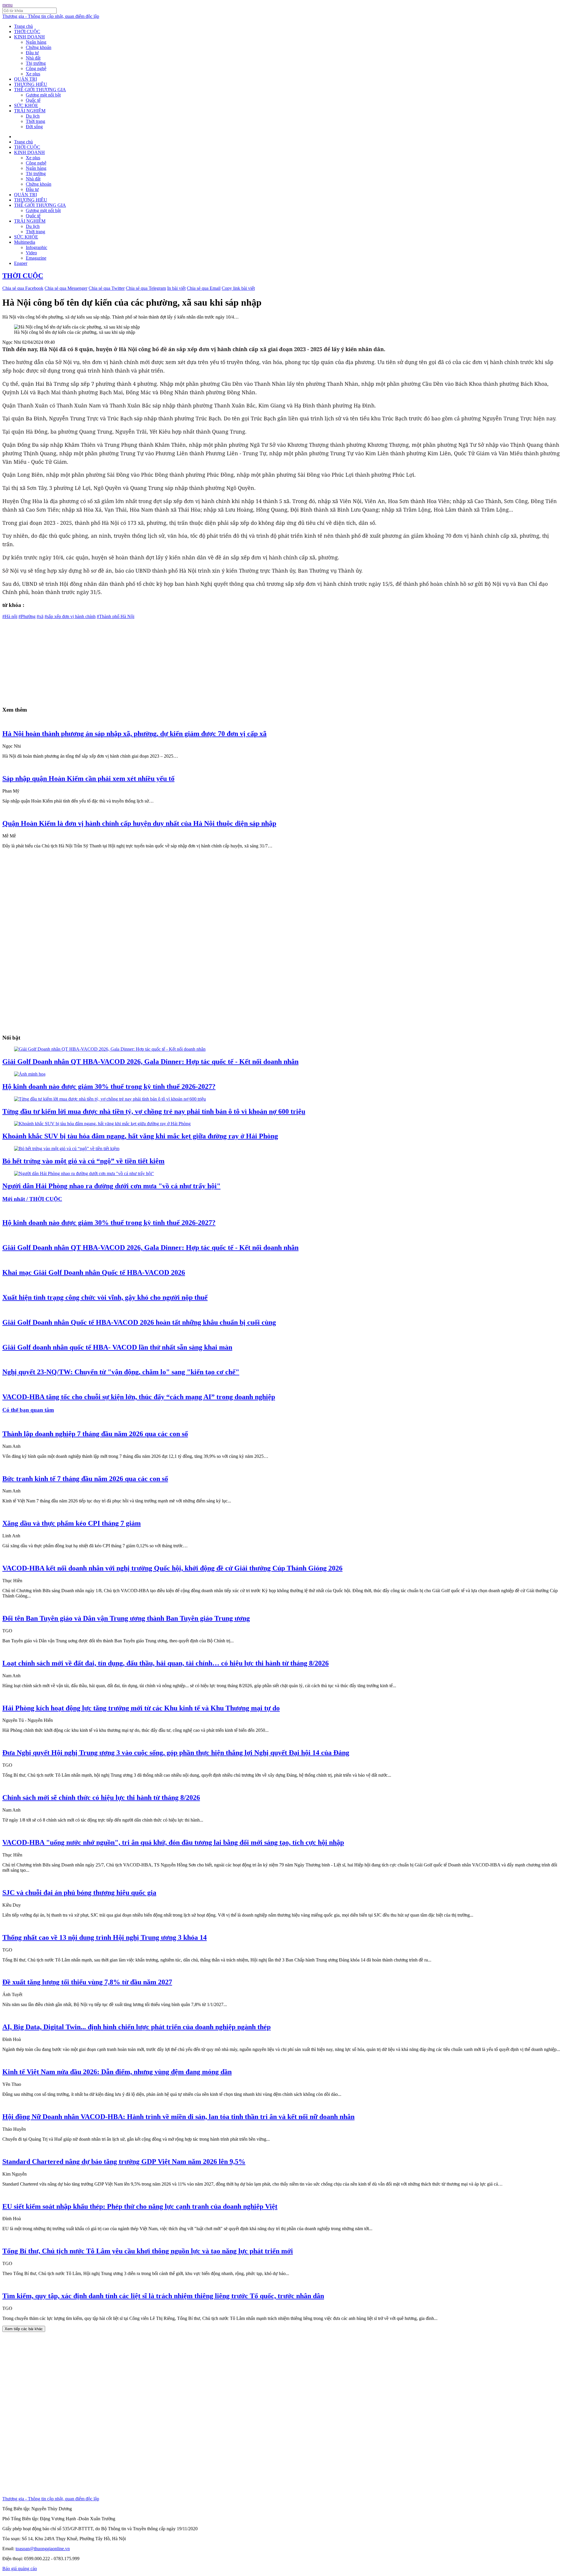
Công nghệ (36, 68)
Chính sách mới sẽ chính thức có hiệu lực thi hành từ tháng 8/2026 (101, 1798)
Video (31, 253)
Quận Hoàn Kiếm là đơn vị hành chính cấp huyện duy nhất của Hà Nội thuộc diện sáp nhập (139, 823)
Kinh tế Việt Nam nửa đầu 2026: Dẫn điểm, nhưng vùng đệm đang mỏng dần (117, 2072)
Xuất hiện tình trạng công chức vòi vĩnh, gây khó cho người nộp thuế (105, 1297)
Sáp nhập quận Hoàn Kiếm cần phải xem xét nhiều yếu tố (88, 778)
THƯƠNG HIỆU (31, 84)
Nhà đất (33, 58)
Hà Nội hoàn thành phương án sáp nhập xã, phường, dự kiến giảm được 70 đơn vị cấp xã (134, 734)
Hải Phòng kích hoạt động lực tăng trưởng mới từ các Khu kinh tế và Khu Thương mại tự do (141, 1708)
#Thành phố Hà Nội (116, 616)
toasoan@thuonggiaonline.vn (43, 2549)
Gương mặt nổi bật (43, 95)
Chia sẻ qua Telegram (146, 288)
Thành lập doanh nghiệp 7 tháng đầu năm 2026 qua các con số (95, 1434)
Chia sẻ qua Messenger (66, 288)
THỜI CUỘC (27, 32)
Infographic (37, 247)
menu (7, 5)
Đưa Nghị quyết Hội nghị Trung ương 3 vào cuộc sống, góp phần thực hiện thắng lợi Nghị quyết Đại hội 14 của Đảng (176, 1753)
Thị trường (36, 63)
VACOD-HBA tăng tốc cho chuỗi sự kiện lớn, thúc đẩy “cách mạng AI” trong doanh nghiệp (139, 1397)
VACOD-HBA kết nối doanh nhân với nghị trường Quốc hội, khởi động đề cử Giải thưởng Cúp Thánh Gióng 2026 (172, 1568)
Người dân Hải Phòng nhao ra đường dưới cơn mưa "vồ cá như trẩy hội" (111, 1186)
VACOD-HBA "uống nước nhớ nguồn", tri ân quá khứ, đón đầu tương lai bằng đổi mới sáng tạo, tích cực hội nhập (173, 1842)
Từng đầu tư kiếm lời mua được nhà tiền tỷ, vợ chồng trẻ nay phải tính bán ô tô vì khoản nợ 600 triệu (154, 1111)
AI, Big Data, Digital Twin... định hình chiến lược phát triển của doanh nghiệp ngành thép (136, 2027)
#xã (40, 616)
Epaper (21, 263)
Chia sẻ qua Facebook (23, 288)
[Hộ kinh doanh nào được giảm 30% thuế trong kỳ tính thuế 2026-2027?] (30, 1074)
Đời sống (34, 127)
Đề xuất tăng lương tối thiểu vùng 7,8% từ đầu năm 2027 (87, 1982)
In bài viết (176, 288)
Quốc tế (33, 100)
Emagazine (36, 258)
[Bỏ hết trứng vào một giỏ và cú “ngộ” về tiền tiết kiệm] (67, 1149)
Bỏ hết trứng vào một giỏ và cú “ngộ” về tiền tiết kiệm (83, 1161)
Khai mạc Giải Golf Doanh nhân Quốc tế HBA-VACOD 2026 (94, 1272)
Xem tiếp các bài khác (24, 2329)
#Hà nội (10, 616)
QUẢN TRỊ (26, 79)
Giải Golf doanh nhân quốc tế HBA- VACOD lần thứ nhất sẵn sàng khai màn (117, 1347)
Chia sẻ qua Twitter (107, 288)
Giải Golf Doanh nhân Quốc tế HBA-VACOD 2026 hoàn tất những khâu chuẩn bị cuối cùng (139, 1322)
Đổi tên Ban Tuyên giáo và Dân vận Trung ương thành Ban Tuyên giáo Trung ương (126, 1618)
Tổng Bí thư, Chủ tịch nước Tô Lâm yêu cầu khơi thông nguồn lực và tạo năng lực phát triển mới (148, 2251)
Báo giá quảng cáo (20, 2569)
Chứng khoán (39, 47)
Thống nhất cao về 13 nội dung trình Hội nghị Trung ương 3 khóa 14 (105, 1937)
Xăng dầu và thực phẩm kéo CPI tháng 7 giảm (72, 1523)
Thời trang (35, 121)
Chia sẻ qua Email (204, 288)
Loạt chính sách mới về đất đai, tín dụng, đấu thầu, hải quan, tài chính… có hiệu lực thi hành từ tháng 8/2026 (166, 1663)
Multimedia (25, 242)
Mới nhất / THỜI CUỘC (32, 1199)
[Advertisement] (178, 660)
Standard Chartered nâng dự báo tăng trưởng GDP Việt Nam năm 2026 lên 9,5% (124, 2162)
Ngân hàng (36, 42)
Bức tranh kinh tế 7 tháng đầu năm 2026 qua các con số (85, 1479)
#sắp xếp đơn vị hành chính (70, 616)
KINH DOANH (29, 37)
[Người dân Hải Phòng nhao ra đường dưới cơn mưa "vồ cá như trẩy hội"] (84, 1173)
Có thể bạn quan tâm (28, 1410)
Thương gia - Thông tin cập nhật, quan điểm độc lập (51, 16)
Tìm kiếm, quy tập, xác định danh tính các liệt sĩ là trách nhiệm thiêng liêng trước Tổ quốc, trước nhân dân (163, 2296)
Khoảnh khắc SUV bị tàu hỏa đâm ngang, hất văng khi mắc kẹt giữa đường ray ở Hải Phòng (140, 1136)
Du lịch (33, 116)
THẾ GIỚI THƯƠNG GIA (40, 90)
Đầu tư (32, 53)
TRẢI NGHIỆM (30, 111)
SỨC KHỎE (26, 105)
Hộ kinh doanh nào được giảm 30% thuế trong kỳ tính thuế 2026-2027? (109, 1086)
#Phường (27, 616)
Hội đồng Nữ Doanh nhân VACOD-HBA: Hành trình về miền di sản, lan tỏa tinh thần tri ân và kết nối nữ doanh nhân (178, 2117)
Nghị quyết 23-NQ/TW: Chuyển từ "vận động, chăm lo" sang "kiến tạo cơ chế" (121, 1372)
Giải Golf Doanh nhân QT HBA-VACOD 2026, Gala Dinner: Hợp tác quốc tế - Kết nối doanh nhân (150, 1062)
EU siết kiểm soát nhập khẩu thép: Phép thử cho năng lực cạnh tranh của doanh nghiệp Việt (140, 2206)
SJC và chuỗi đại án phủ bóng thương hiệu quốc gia (79, 1893)
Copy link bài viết (238, 288)
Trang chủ (23, 26)
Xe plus (33, 74)
